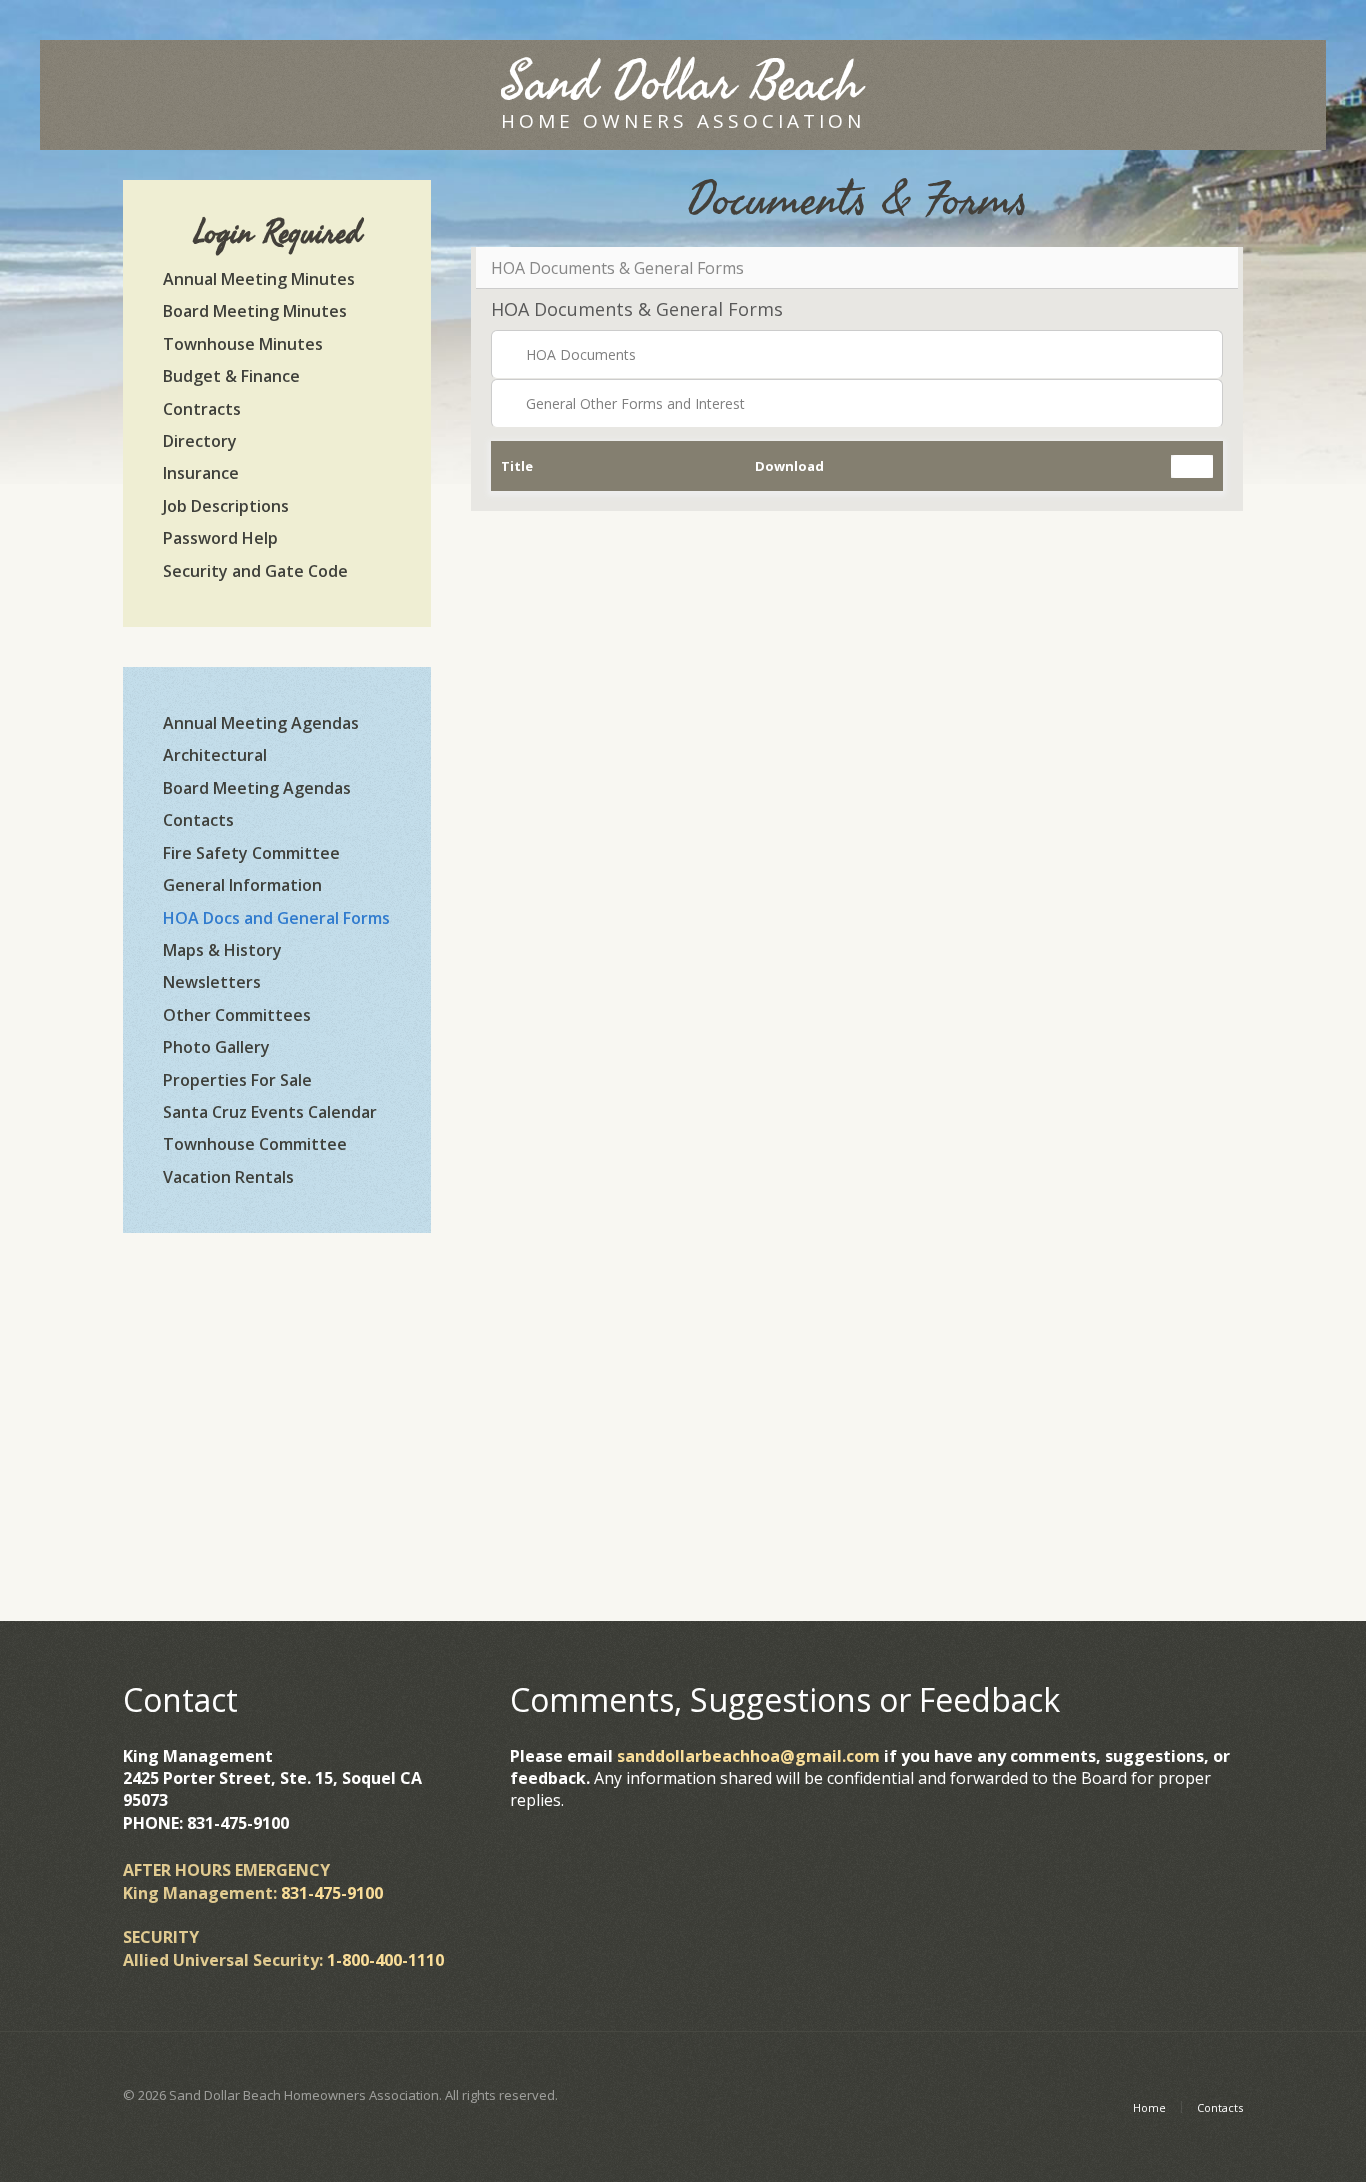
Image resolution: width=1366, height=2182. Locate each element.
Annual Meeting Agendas (261, 723)
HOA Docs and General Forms (276, 918)
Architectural (215, 755)
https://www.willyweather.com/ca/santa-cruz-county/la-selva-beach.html (277, 1491)
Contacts (198, 820)
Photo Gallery (216, 1047)
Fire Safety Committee (251, 853)
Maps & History (222, 950)
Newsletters (212, 982)
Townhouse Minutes (243, 344)
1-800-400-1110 (385, 1960)
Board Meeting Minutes (255, 311)
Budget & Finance (231, 376)
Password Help (220, 538)
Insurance (201, 473)
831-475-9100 (332, 1893)
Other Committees (237, 1015)
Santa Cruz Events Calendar (270, 1112)
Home (1149, 2107)
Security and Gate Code (255, 571)
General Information (242, 885)
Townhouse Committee (255, 1144)
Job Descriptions (226, 506)
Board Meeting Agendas (257, 788)
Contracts (202, 409)
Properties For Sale (237, 1080)
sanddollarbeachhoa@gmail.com (748, 1756)
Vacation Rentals (228, 1177)
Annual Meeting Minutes (259, 279)
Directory (200, 441)
